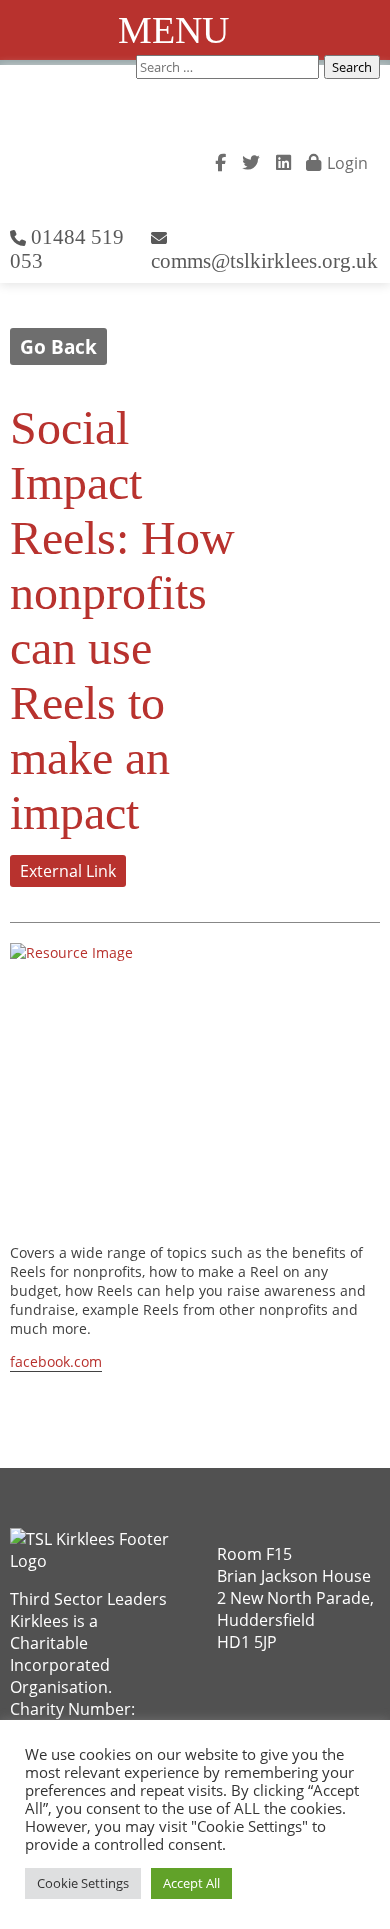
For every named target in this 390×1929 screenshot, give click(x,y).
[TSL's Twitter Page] (251, 160)
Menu (173, 30)
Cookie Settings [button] (83, 1883)
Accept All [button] (191, 1883)
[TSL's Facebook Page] (220, 160)
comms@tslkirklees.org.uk (264, 260)
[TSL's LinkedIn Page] (283, 160)
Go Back (58, 346)
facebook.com (56, 1361)
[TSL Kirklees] (109, 157)
